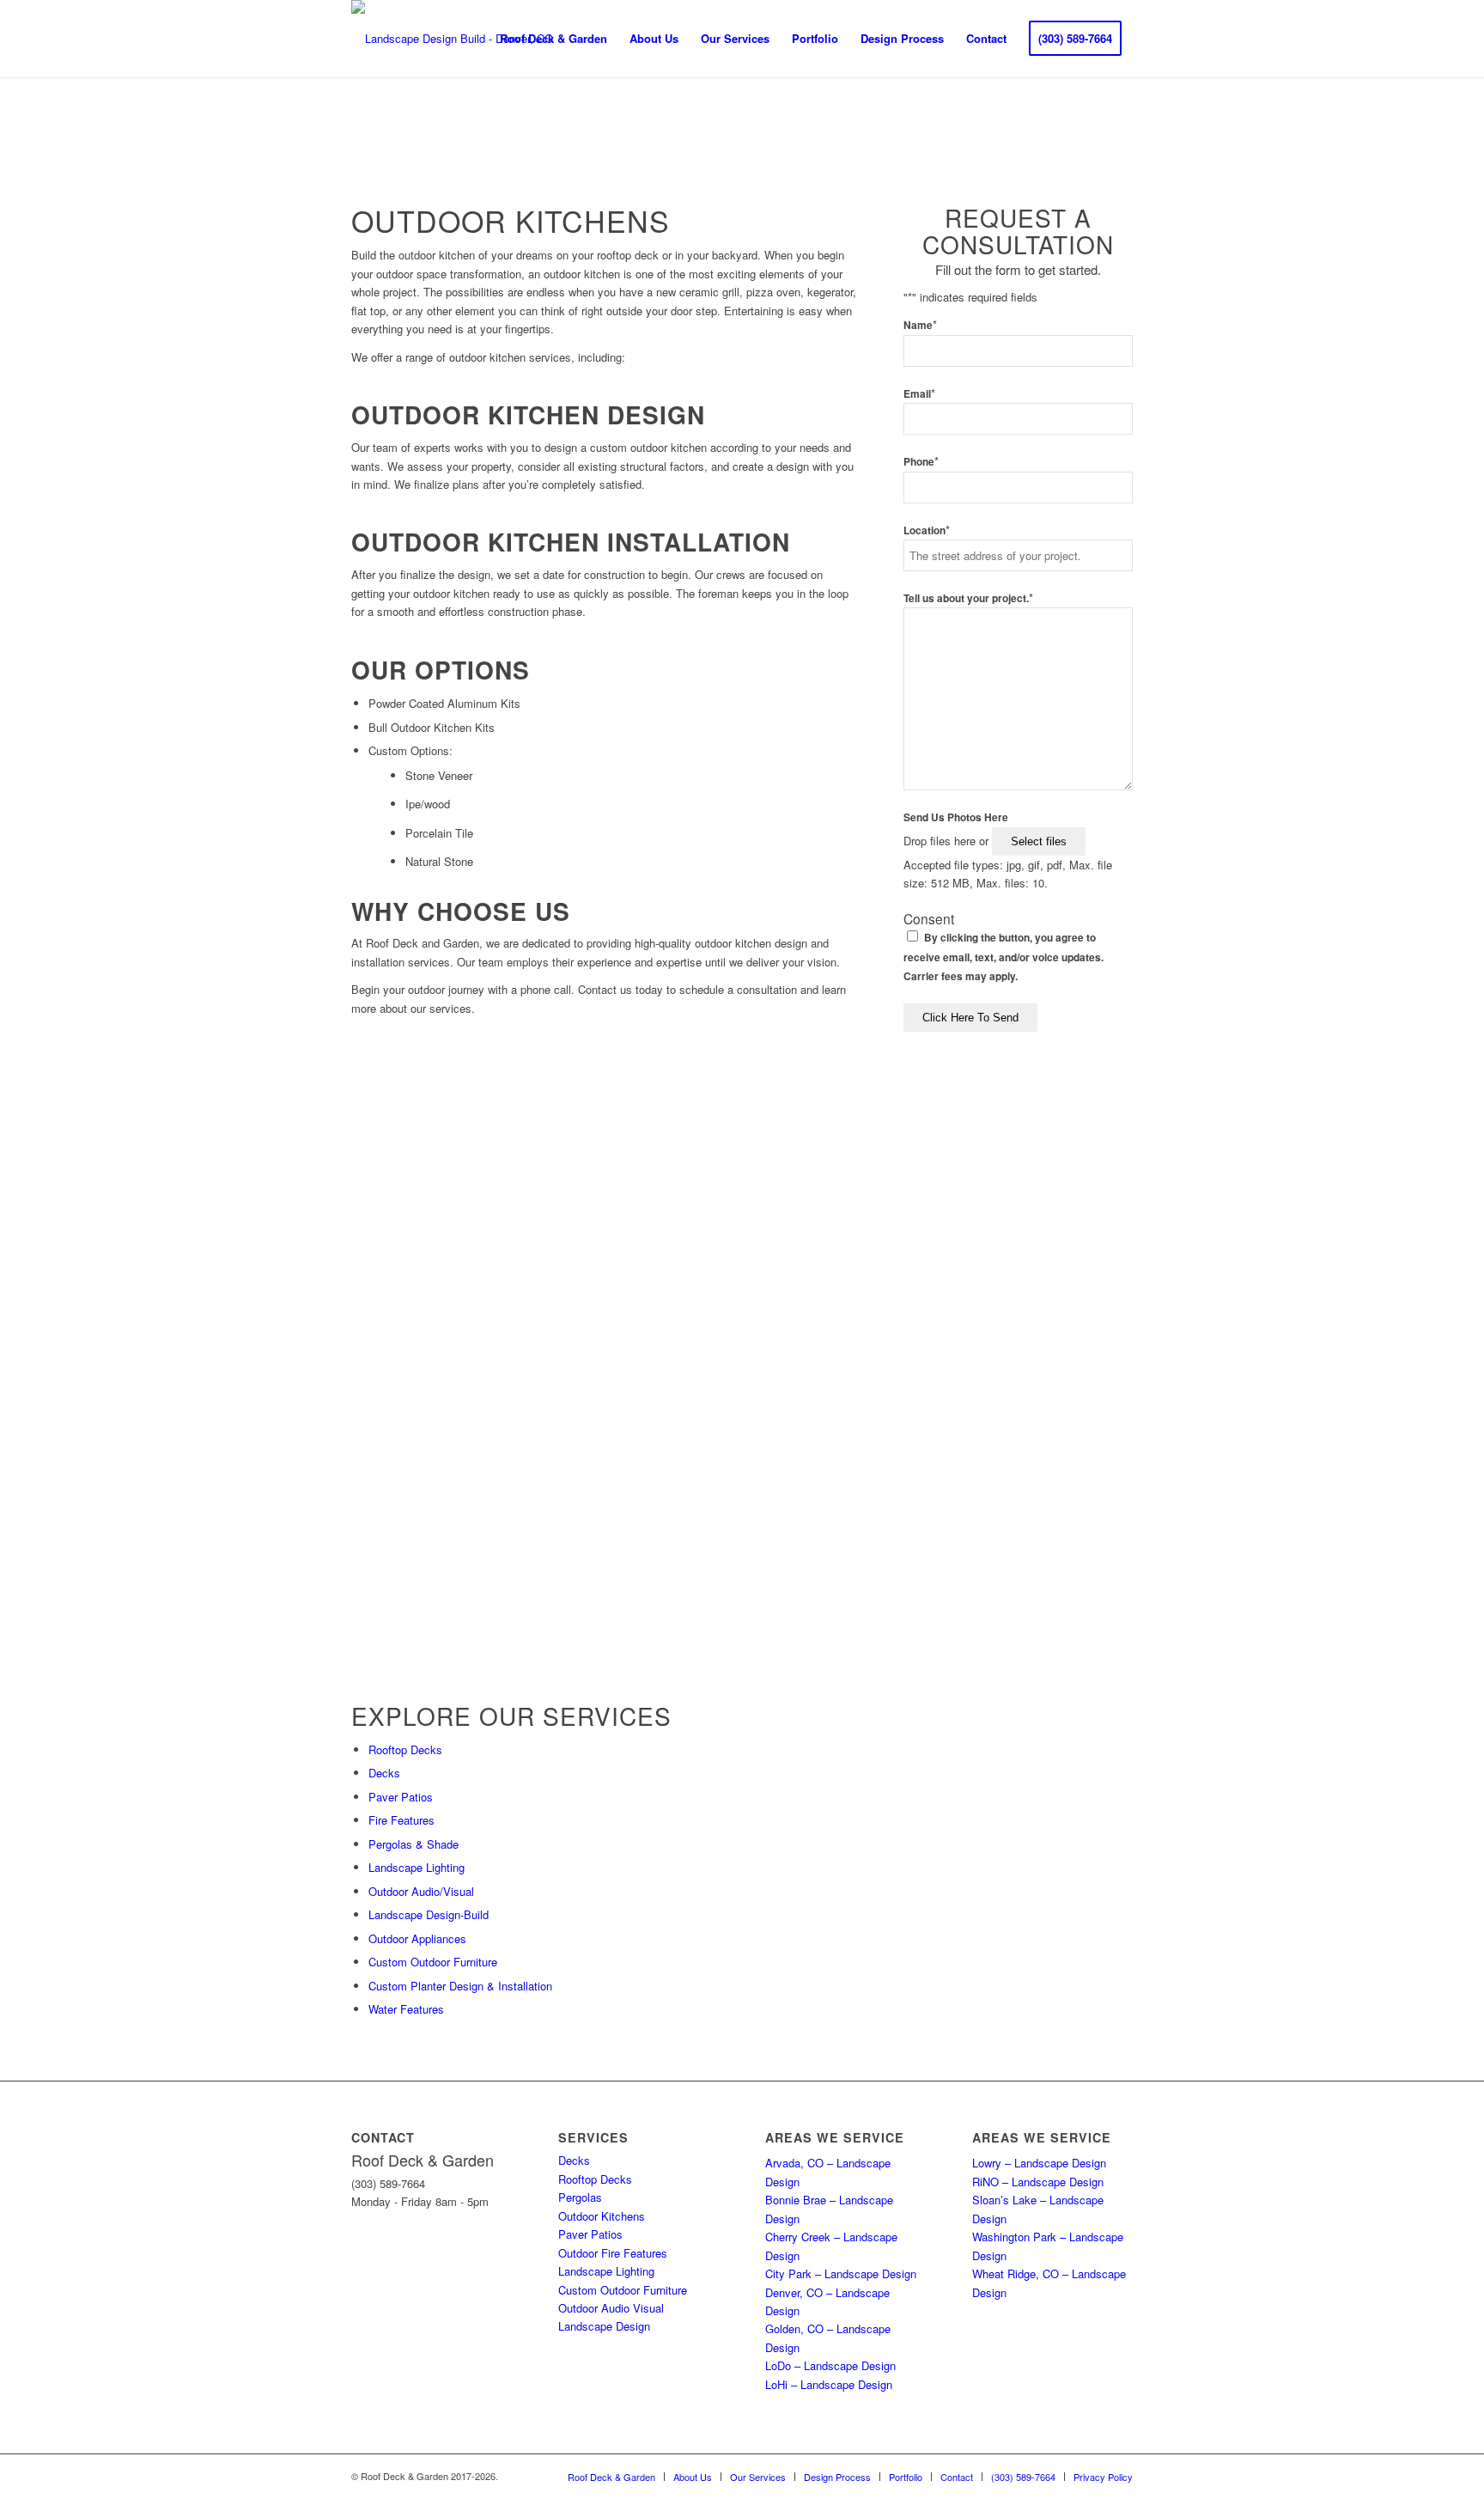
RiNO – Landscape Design (1038, 2182)
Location (927, 530)
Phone (921, 462)
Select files (1039, 841)
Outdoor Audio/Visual (421, 1891)
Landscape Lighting (417, 1867)
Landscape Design (604, 2326)
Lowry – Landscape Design (1039, 2163)
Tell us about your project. (968, 598)
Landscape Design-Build (429, 1914)
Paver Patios (401, 1797)
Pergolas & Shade (414, 1844)
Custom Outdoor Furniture (433, 1962)
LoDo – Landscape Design (830, 2365)
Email (919, 394)
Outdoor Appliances (417, 1938)
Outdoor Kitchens (602, 2216)
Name (920, 325)
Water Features (406, 2009)
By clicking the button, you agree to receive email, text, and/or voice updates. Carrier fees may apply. (1004, 957)
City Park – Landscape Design (841, 2273)
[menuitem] (553, 39)
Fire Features (401, 1820)
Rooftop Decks (405, 1749)
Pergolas (580, 2197)
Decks (384, 1773)
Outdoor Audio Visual (611, 2308)
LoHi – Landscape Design (829, 2384)
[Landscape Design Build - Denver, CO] (452, 39)
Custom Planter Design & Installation (460, 1986)
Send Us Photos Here (956, 817)
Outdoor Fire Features (613, 2253)
